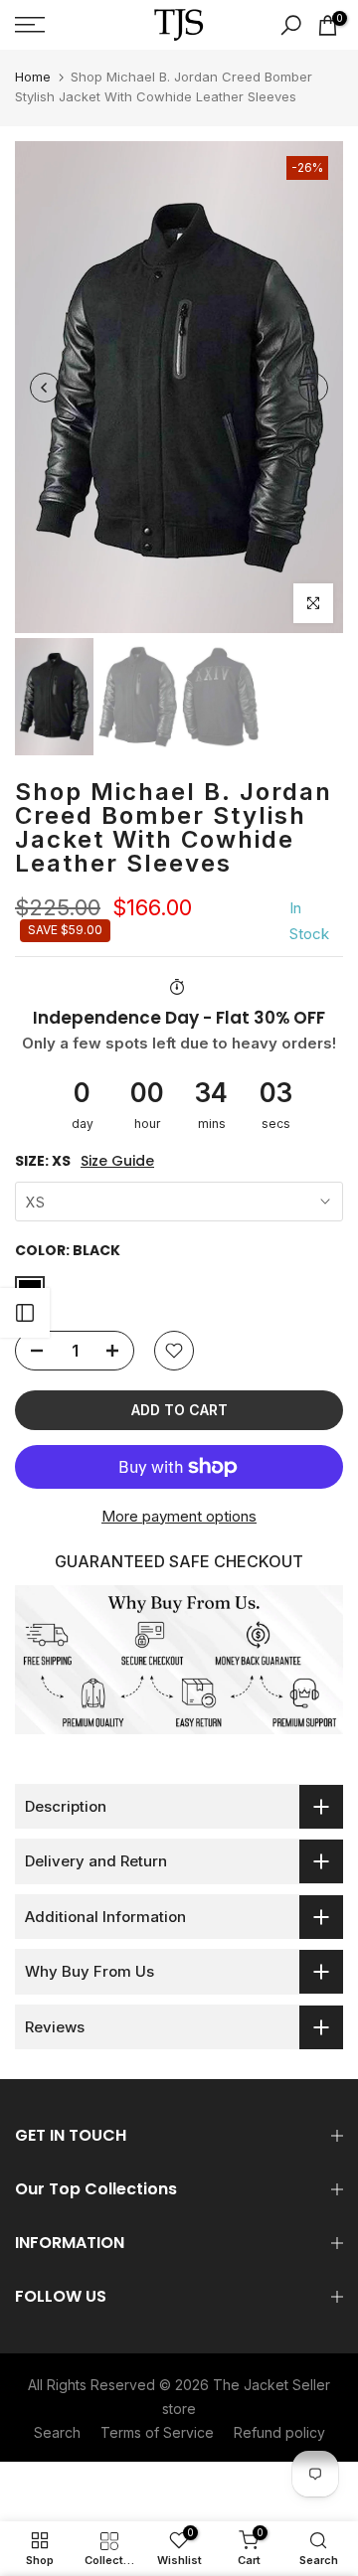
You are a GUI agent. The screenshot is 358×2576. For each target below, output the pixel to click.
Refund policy (279, 2432)
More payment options (179, 1516)
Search (57, 2432)
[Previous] (45, 388)
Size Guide (117, 1161)
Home (33, 77)
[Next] (313, 388)
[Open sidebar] (25, 1313)
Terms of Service (157, 2432)
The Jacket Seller (271, 2385)
